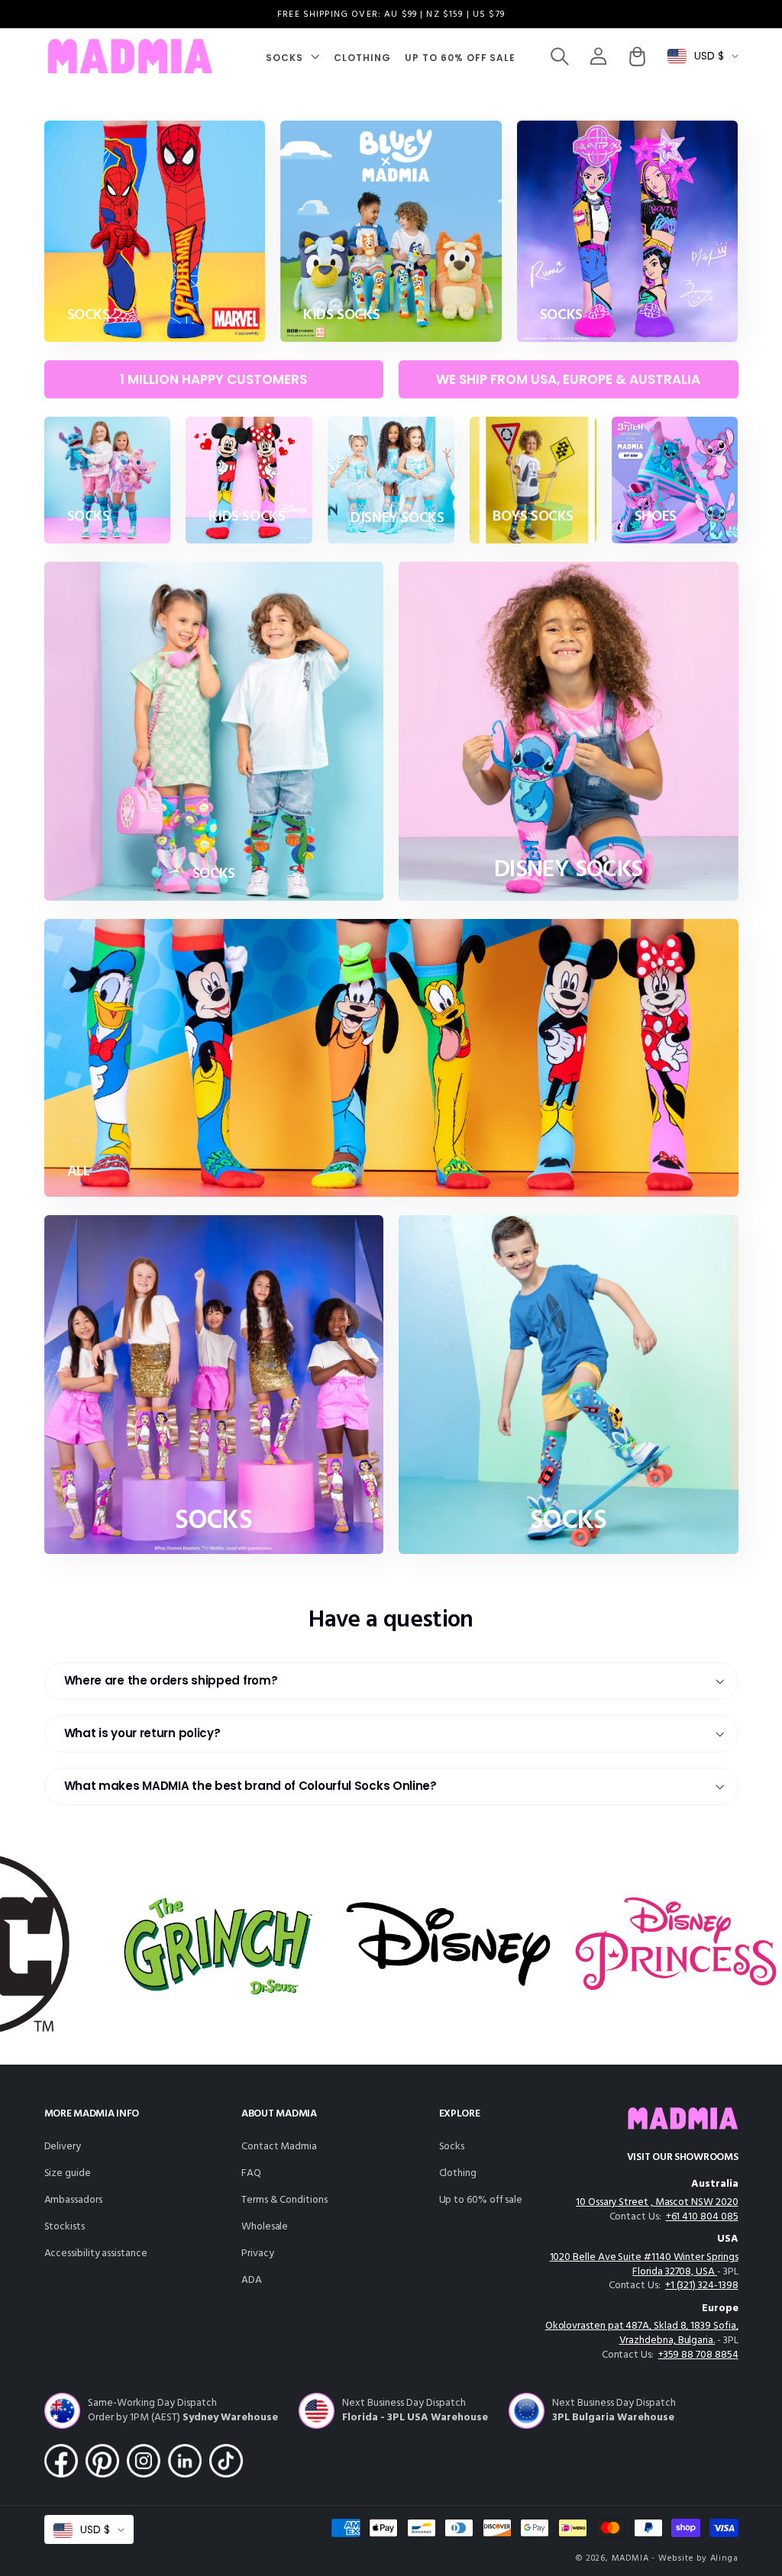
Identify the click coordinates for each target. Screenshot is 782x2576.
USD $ (709, 56)
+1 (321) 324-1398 (702, 2286)
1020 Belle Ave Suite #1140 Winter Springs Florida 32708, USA (644, 2265)
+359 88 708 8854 (698, 2355)
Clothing (458, 2173)
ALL (79, 1172)
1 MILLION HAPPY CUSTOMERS (213, 379)
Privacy (258, 2254)
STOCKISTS (65, 2227)
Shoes (656, 517)
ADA (252, 2280)
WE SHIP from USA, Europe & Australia (568, 379)
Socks (452, 2147)
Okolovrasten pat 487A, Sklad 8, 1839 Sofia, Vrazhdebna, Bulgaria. (642, 2333)
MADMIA (630, 2558)
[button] (293, 56)
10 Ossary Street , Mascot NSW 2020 (657, 2202)
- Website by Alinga (695, 2558)
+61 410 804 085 (702, 2217)
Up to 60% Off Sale (481, 2200)
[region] (391, 14)
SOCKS (89, 316)
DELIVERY (63, 2147)
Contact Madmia (279, 2147)
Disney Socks (397, 519)
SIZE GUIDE (68, 2173)
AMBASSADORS (73, 2200)
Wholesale (265, 2227)
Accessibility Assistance (96, 2254)
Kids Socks (341, 316)
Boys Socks (533, 517)
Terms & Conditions (284, 2200)
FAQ (251, 2173)
